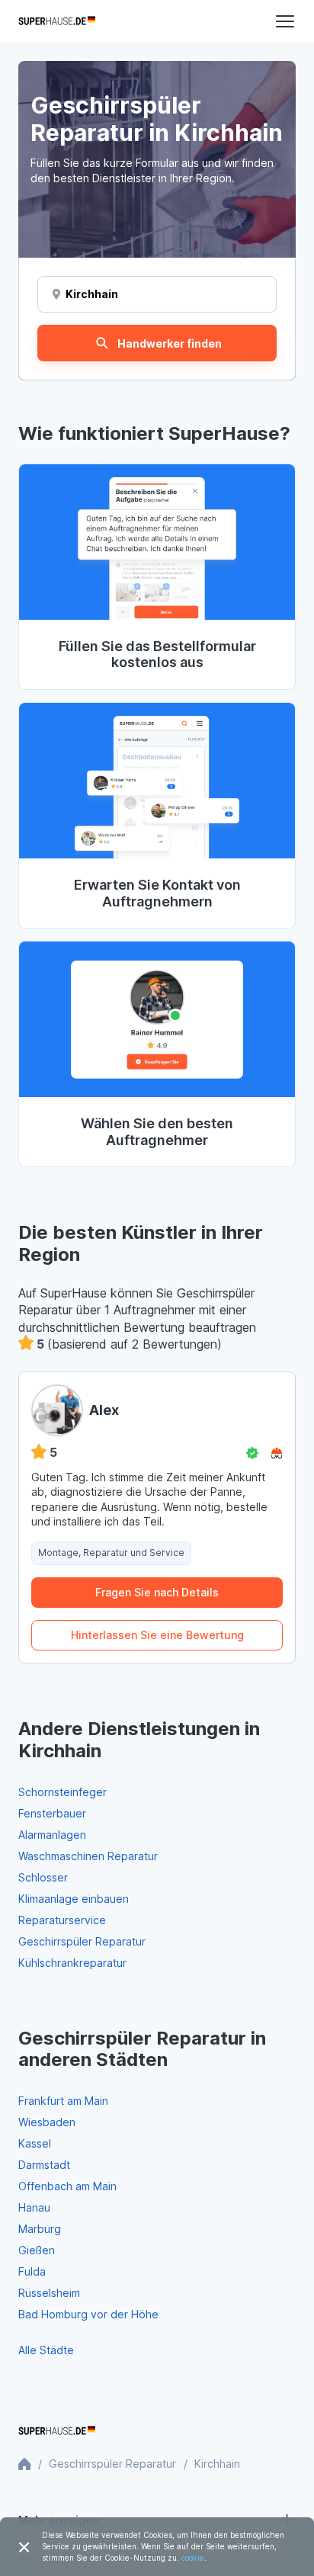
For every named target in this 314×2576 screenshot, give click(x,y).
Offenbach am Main (67, 2186)
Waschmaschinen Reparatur (88, 1856)
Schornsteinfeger (62, 1792)
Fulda (32, 2271)
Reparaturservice (62, 1920)
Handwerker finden (170, 343)
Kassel (35, 2143)
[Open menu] (285, 21)
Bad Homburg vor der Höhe (88, 2314)
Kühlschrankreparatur (72, 1963)
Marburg (40, 2229)
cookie (193, 2558)
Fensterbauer (52, 1813)
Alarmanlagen (52, 1835)
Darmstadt (44, 2165)
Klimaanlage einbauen (74, 1899)
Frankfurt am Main (63, 2101)
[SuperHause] (57, 21)
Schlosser (43, 1877)
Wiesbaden (47, 2122)
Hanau (34, 2207)
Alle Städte (46, 2350)
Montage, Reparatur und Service (111, 1553)
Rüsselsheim (49, 2293)
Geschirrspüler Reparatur (82, 1941)
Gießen (37, 2250)
